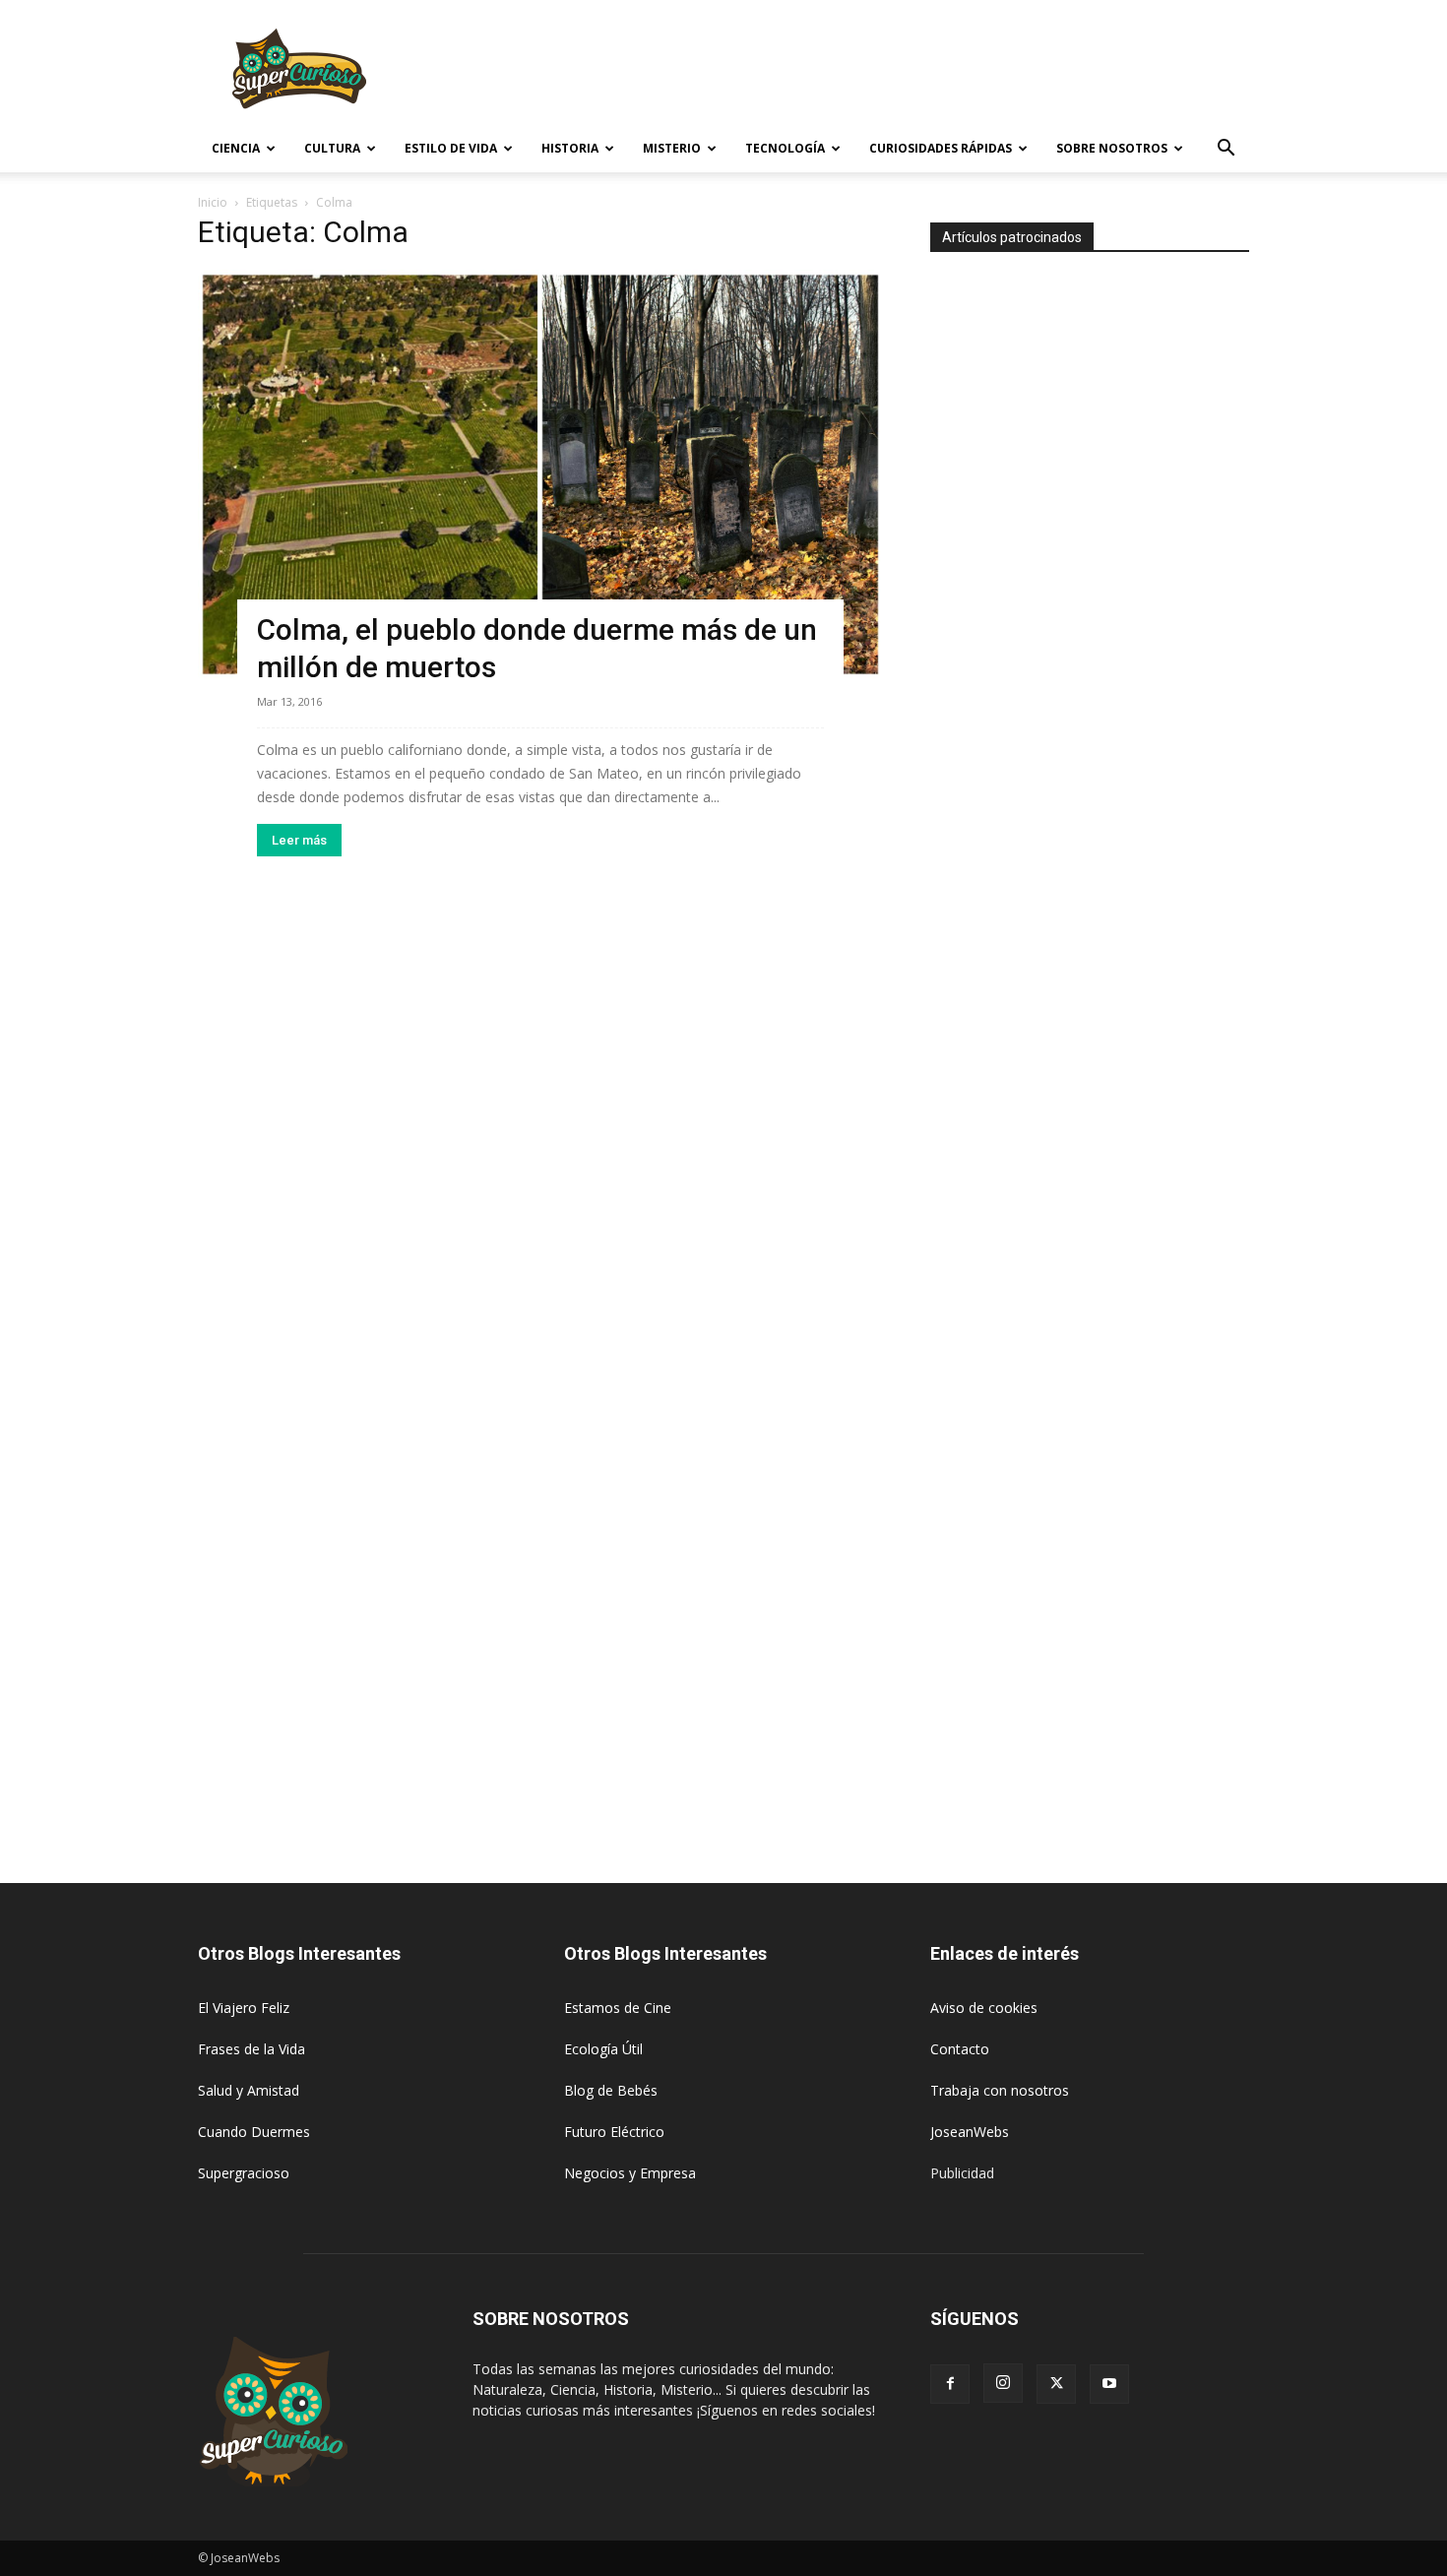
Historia (570, 148)
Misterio (672, 148)
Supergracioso (244, 2173)
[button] (1226, 150)
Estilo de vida (451, 148)
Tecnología (785, 148)
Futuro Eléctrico (614, 2132)
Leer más (299, 840)
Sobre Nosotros (1112, 148)
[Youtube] (1109, 2384)
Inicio (213, 202)
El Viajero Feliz (244, 2008)
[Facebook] (950, 2384)
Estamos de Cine (618, 2008)
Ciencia (236, 148)
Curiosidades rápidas (941, 148)
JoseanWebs (970, 2132)
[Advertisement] (891, 72)
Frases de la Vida (252, 2049)
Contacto (960, 2049)
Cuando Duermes (254, 2132)
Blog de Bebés (611, 2090)
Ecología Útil (603, 2049)
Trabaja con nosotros (1000, 2090)
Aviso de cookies (984, 2008)
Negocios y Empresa (630, 2173)
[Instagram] (1003, 2383)
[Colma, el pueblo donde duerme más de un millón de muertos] (540, 474)
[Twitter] (1056, 2384)
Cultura (332, 148)
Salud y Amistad (249, 2090)
